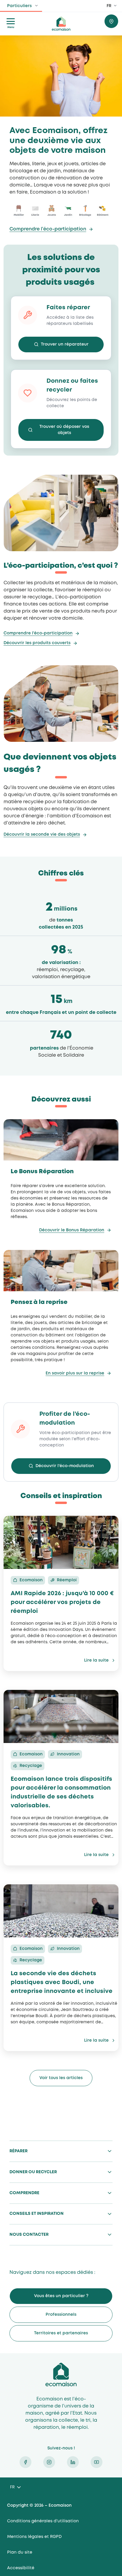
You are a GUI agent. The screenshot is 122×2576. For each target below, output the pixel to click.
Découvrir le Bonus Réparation (72, 1230)
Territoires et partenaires (61, 2333)
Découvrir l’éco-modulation (65, 1466)
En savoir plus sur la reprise (75, 1373)
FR (109, 6)
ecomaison (61, 24)
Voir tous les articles (61, 2078)
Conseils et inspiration (37, 2214)
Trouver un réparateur (65, 344)
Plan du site (20, 2552)
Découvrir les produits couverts (37, 643)
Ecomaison (61, 2374)
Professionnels (61, 2315)
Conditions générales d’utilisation (43, 2521)
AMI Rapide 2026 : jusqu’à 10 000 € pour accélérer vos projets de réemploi (62, 1602)
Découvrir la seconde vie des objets (42, 834)
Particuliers (19, 6)
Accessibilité (21, 2568)
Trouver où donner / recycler (111, 21)
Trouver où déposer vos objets (64, 430)
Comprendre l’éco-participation (48, 229)
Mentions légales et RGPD (34, 2537)
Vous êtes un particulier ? (61, 2296)
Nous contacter (29, 2235)
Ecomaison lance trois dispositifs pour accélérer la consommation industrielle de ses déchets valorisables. (61, 1792)
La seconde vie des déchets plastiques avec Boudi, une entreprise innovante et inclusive (62, 1982)
